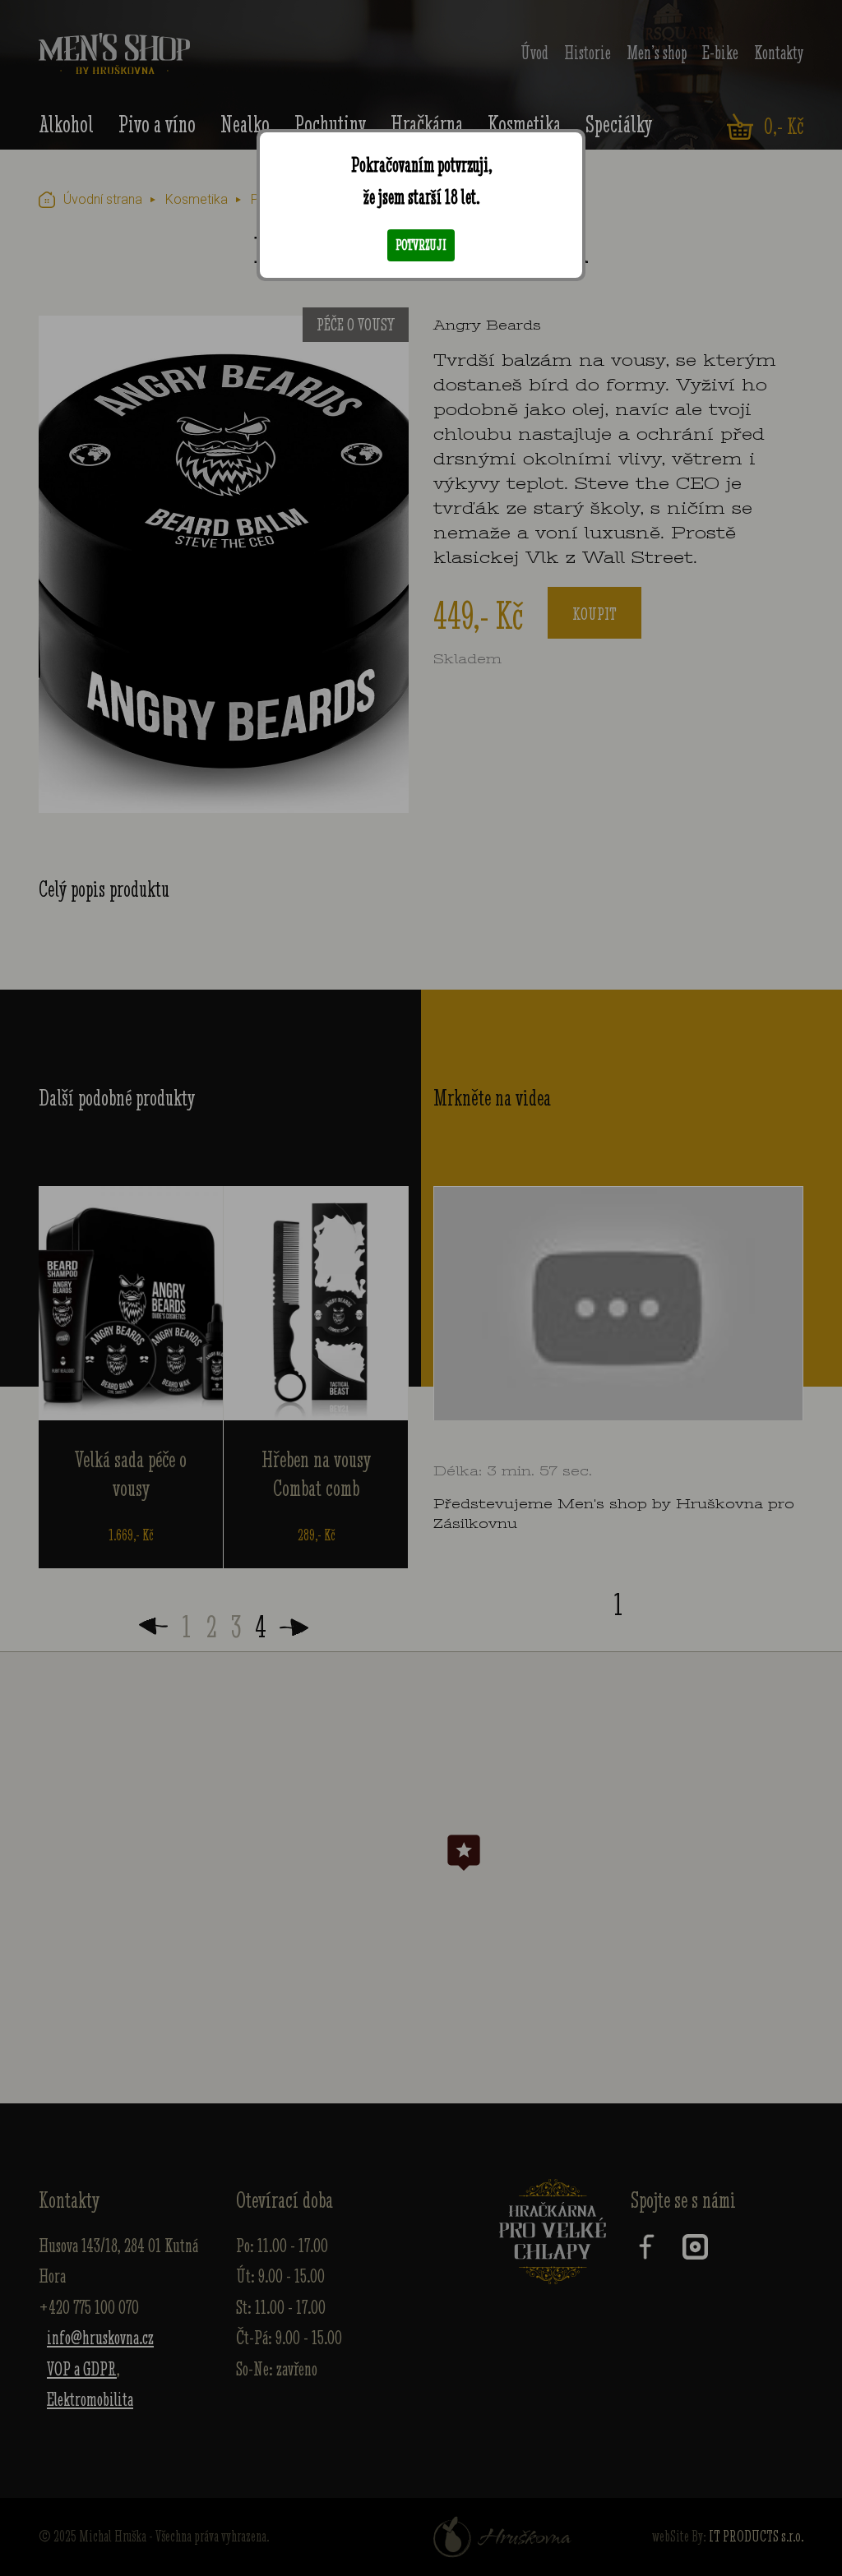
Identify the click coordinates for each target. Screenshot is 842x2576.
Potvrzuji (421, 245)
